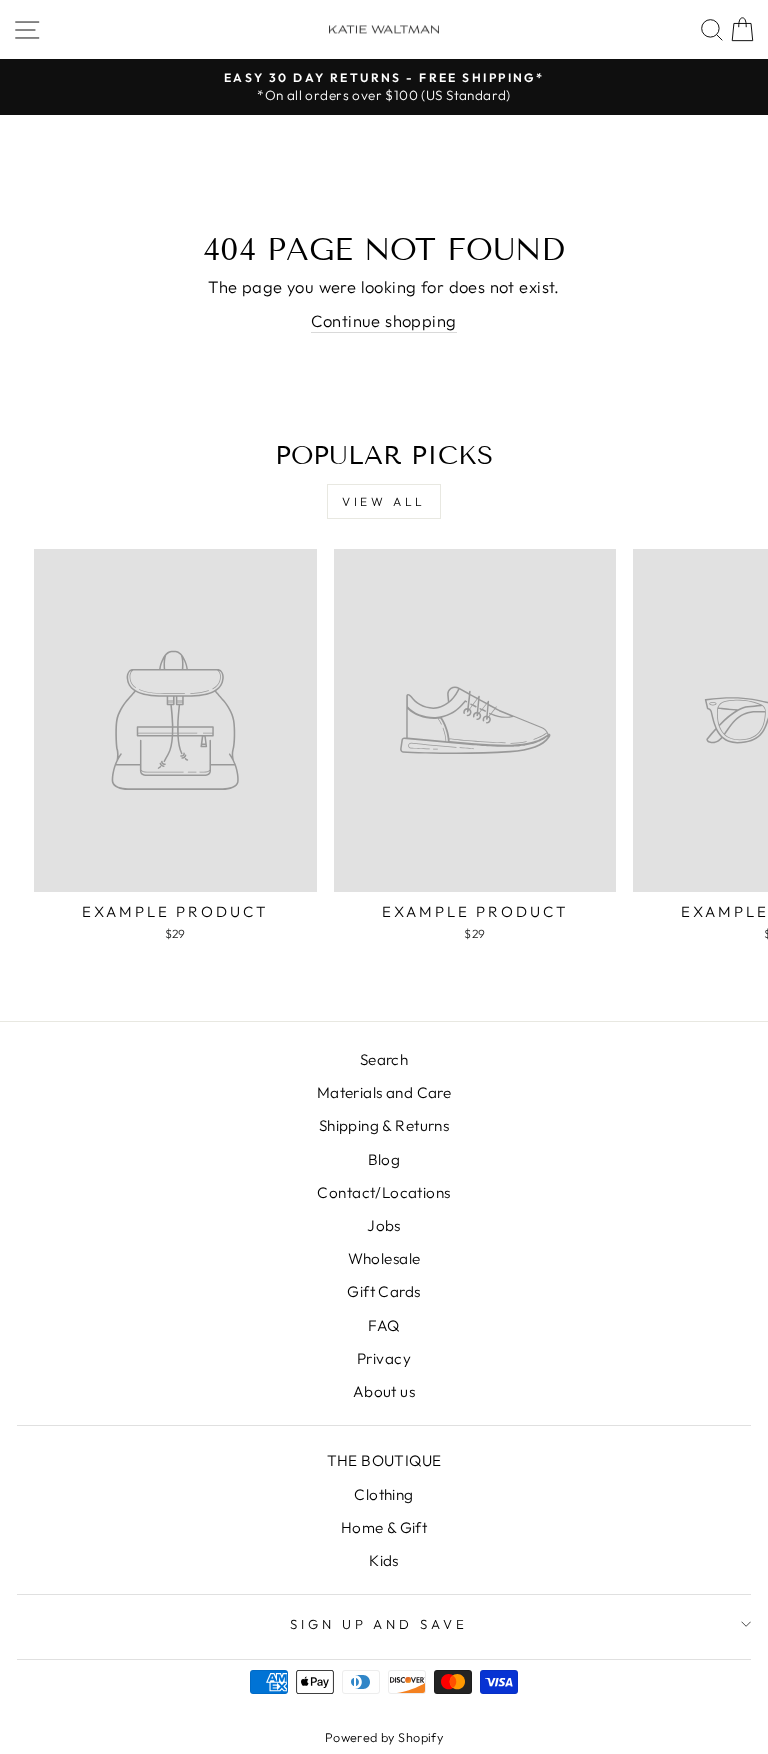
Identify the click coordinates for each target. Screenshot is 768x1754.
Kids (384, 1560)
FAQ (383, 1325)
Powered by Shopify (384, 1737)
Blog (384, 1159)
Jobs (384, 1225)
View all (384, 501)
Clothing (383, 1494)
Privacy (384, 1358)
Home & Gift (384, 1527)
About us (384, 1391)
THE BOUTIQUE (384, 1460)
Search (384, 1059)
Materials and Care (384, 1092)
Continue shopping (383, 320)
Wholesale (384, 1258)
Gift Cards (383, 1291)
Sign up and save (379, 1624)
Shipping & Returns (384, 1125)
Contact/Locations (383, 1192)
